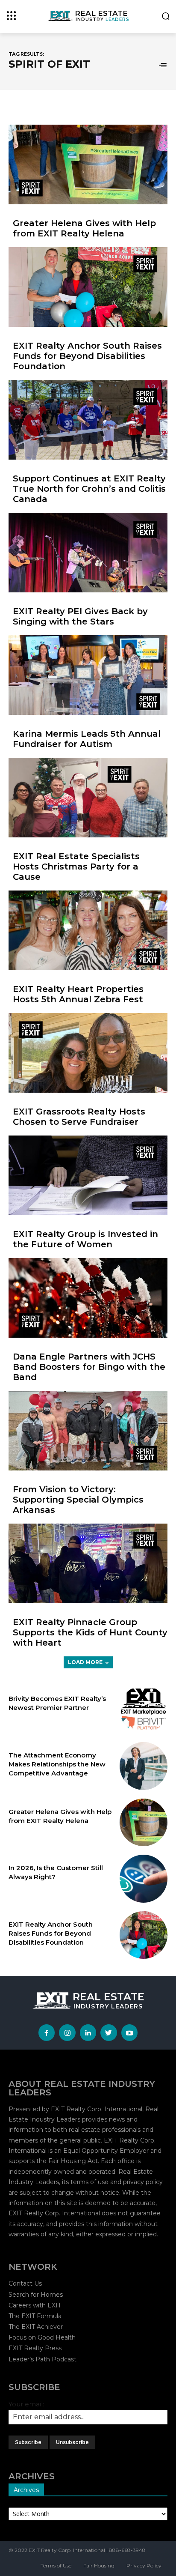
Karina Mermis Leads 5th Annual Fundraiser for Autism (87, 739)
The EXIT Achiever (36, 2327)
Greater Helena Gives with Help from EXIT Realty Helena (84, 228)
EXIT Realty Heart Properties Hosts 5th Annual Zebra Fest (78, 994)
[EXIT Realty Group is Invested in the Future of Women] (88, 1175)
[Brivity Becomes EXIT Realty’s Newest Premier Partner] (144, 1709)
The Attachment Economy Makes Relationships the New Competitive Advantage (57, 1764)
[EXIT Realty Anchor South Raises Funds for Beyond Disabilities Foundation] (88, 287)
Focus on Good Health (42, 2337)
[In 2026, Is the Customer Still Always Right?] (144, 1879)
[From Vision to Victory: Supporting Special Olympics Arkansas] (88, 1431)
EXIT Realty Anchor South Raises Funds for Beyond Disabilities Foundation (87, 356)
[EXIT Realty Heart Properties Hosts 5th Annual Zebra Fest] (88, 930)
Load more (85, 1662)
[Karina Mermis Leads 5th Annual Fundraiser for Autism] (88, 675)
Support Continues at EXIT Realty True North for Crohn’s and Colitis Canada (89, 489)
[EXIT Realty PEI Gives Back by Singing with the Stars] (88, 553)
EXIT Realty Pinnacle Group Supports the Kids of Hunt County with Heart (90, 1632)
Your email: (26, 2404)
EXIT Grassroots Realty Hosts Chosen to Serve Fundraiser (79, 1117)
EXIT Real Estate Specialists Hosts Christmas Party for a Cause (76, 867)
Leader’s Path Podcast (43, 2359)
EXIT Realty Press (35, 2348)
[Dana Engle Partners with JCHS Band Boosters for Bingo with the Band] (88, 1298)
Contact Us (25, 2283)
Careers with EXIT (35, 2305)
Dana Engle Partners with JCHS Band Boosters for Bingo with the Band (89, 1367)
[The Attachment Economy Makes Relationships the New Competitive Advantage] (144, 1766)
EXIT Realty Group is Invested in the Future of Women (85, 1239)
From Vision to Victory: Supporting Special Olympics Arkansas (78, 1500)
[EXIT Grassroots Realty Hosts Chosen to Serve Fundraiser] (88, 1053)
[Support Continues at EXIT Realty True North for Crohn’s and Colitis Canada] (88, 420)
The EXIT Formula (35, 2316)
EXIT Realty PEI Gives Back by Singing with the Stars (80, 616)
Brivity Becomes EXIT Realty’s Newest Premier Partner (57, 1703)
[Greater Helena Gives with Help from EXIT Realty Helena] (88, 164)
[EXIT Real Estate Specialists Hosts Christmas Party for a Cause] (88, 798)
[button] (166, 17)
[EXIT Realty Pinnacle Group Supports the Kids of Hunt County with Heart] (88, 1563)
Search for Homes (36, 2295)
